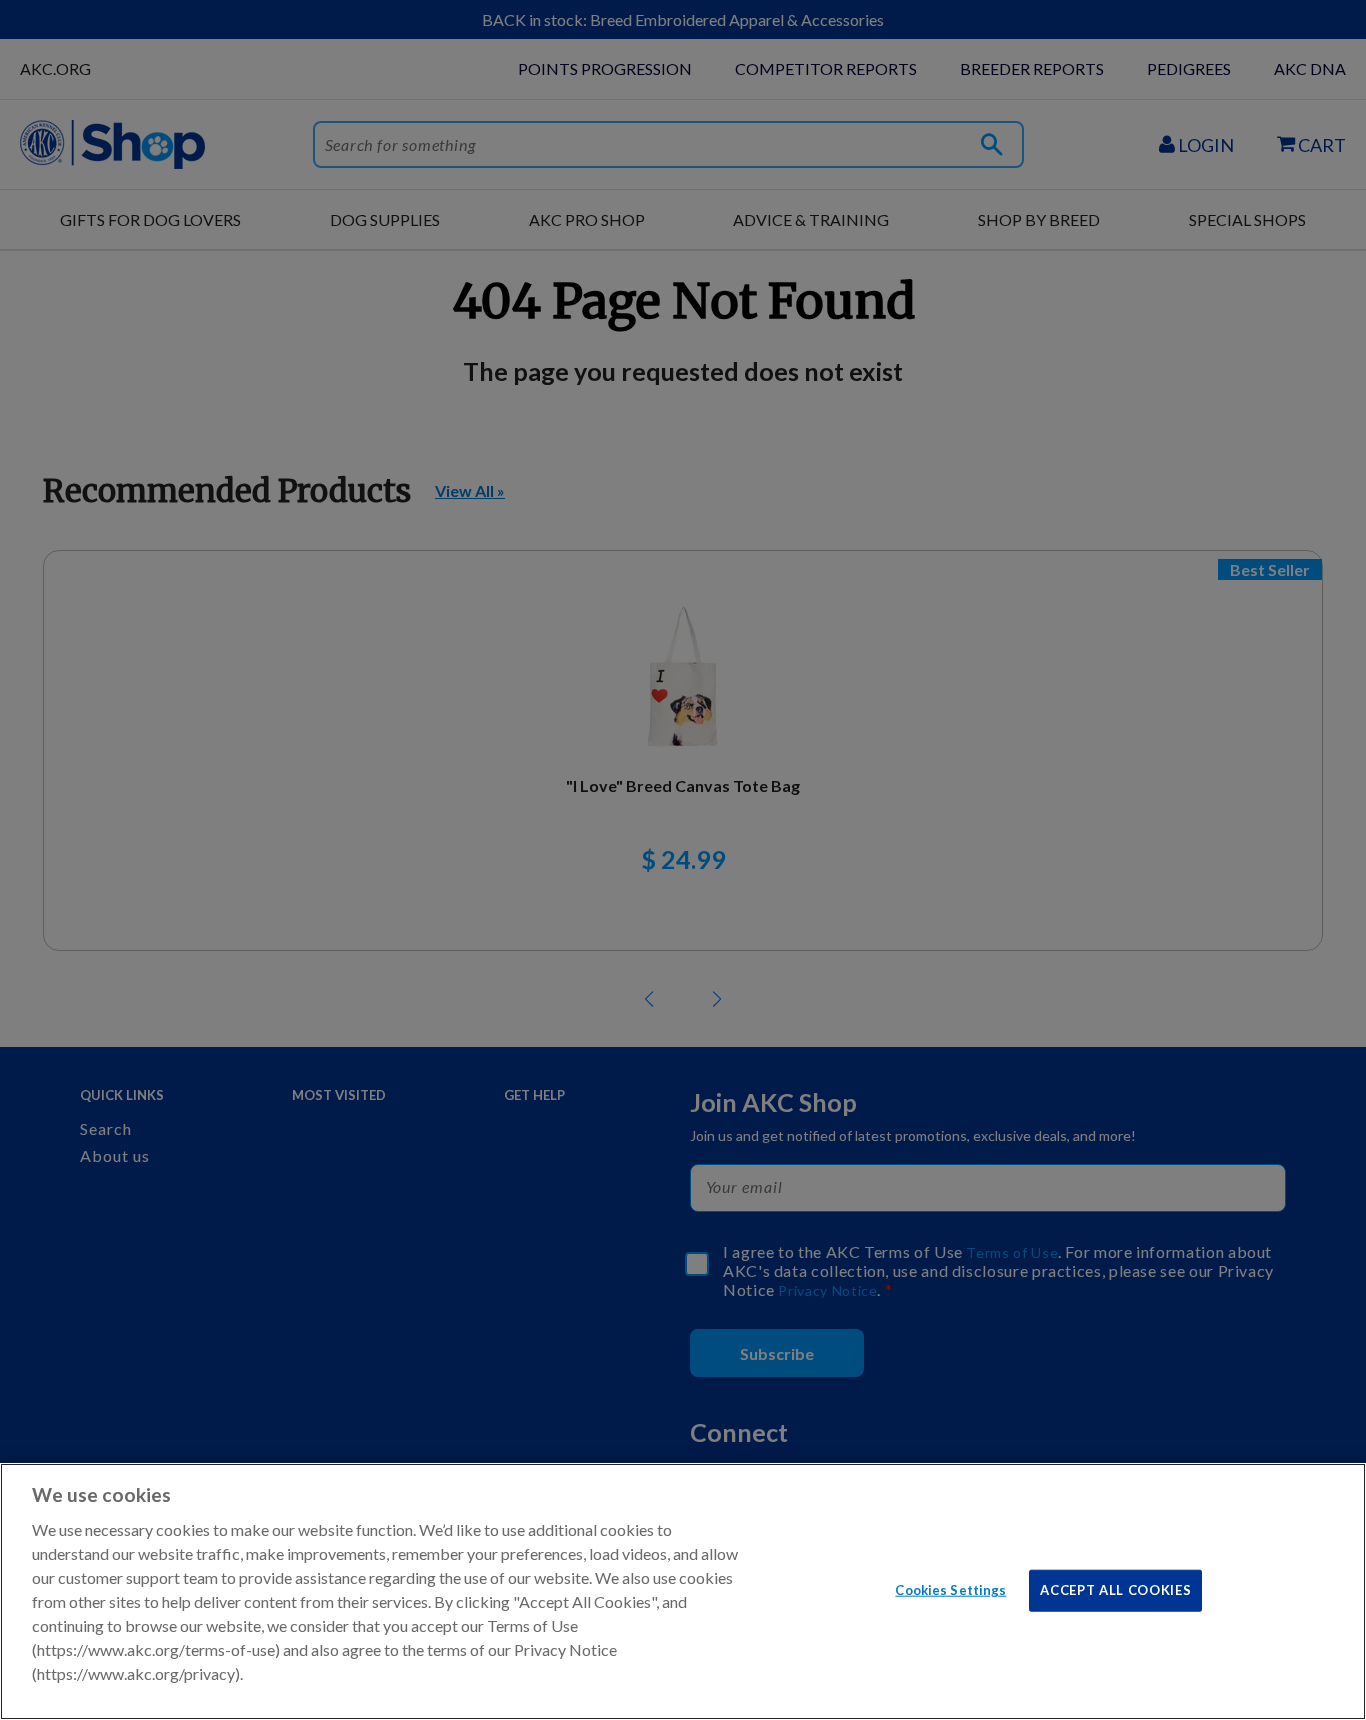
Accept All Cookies (1115, 1589)
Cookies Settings (950, 1589)
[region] (683, 1591)
